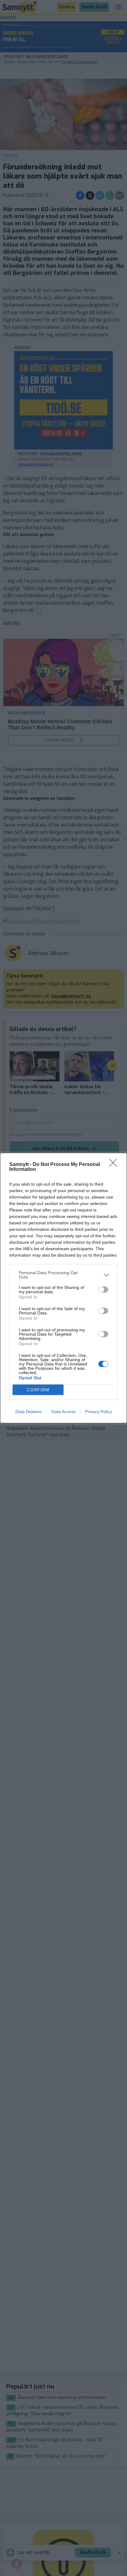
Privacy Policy (98, 1412)
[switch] (103, 1290)
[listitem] (63, 1275)
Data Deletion (29, 1412)
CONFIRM (38, 1390)
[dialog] (63, 1288)
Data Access (63, 1412)
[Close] (115, 1165)
